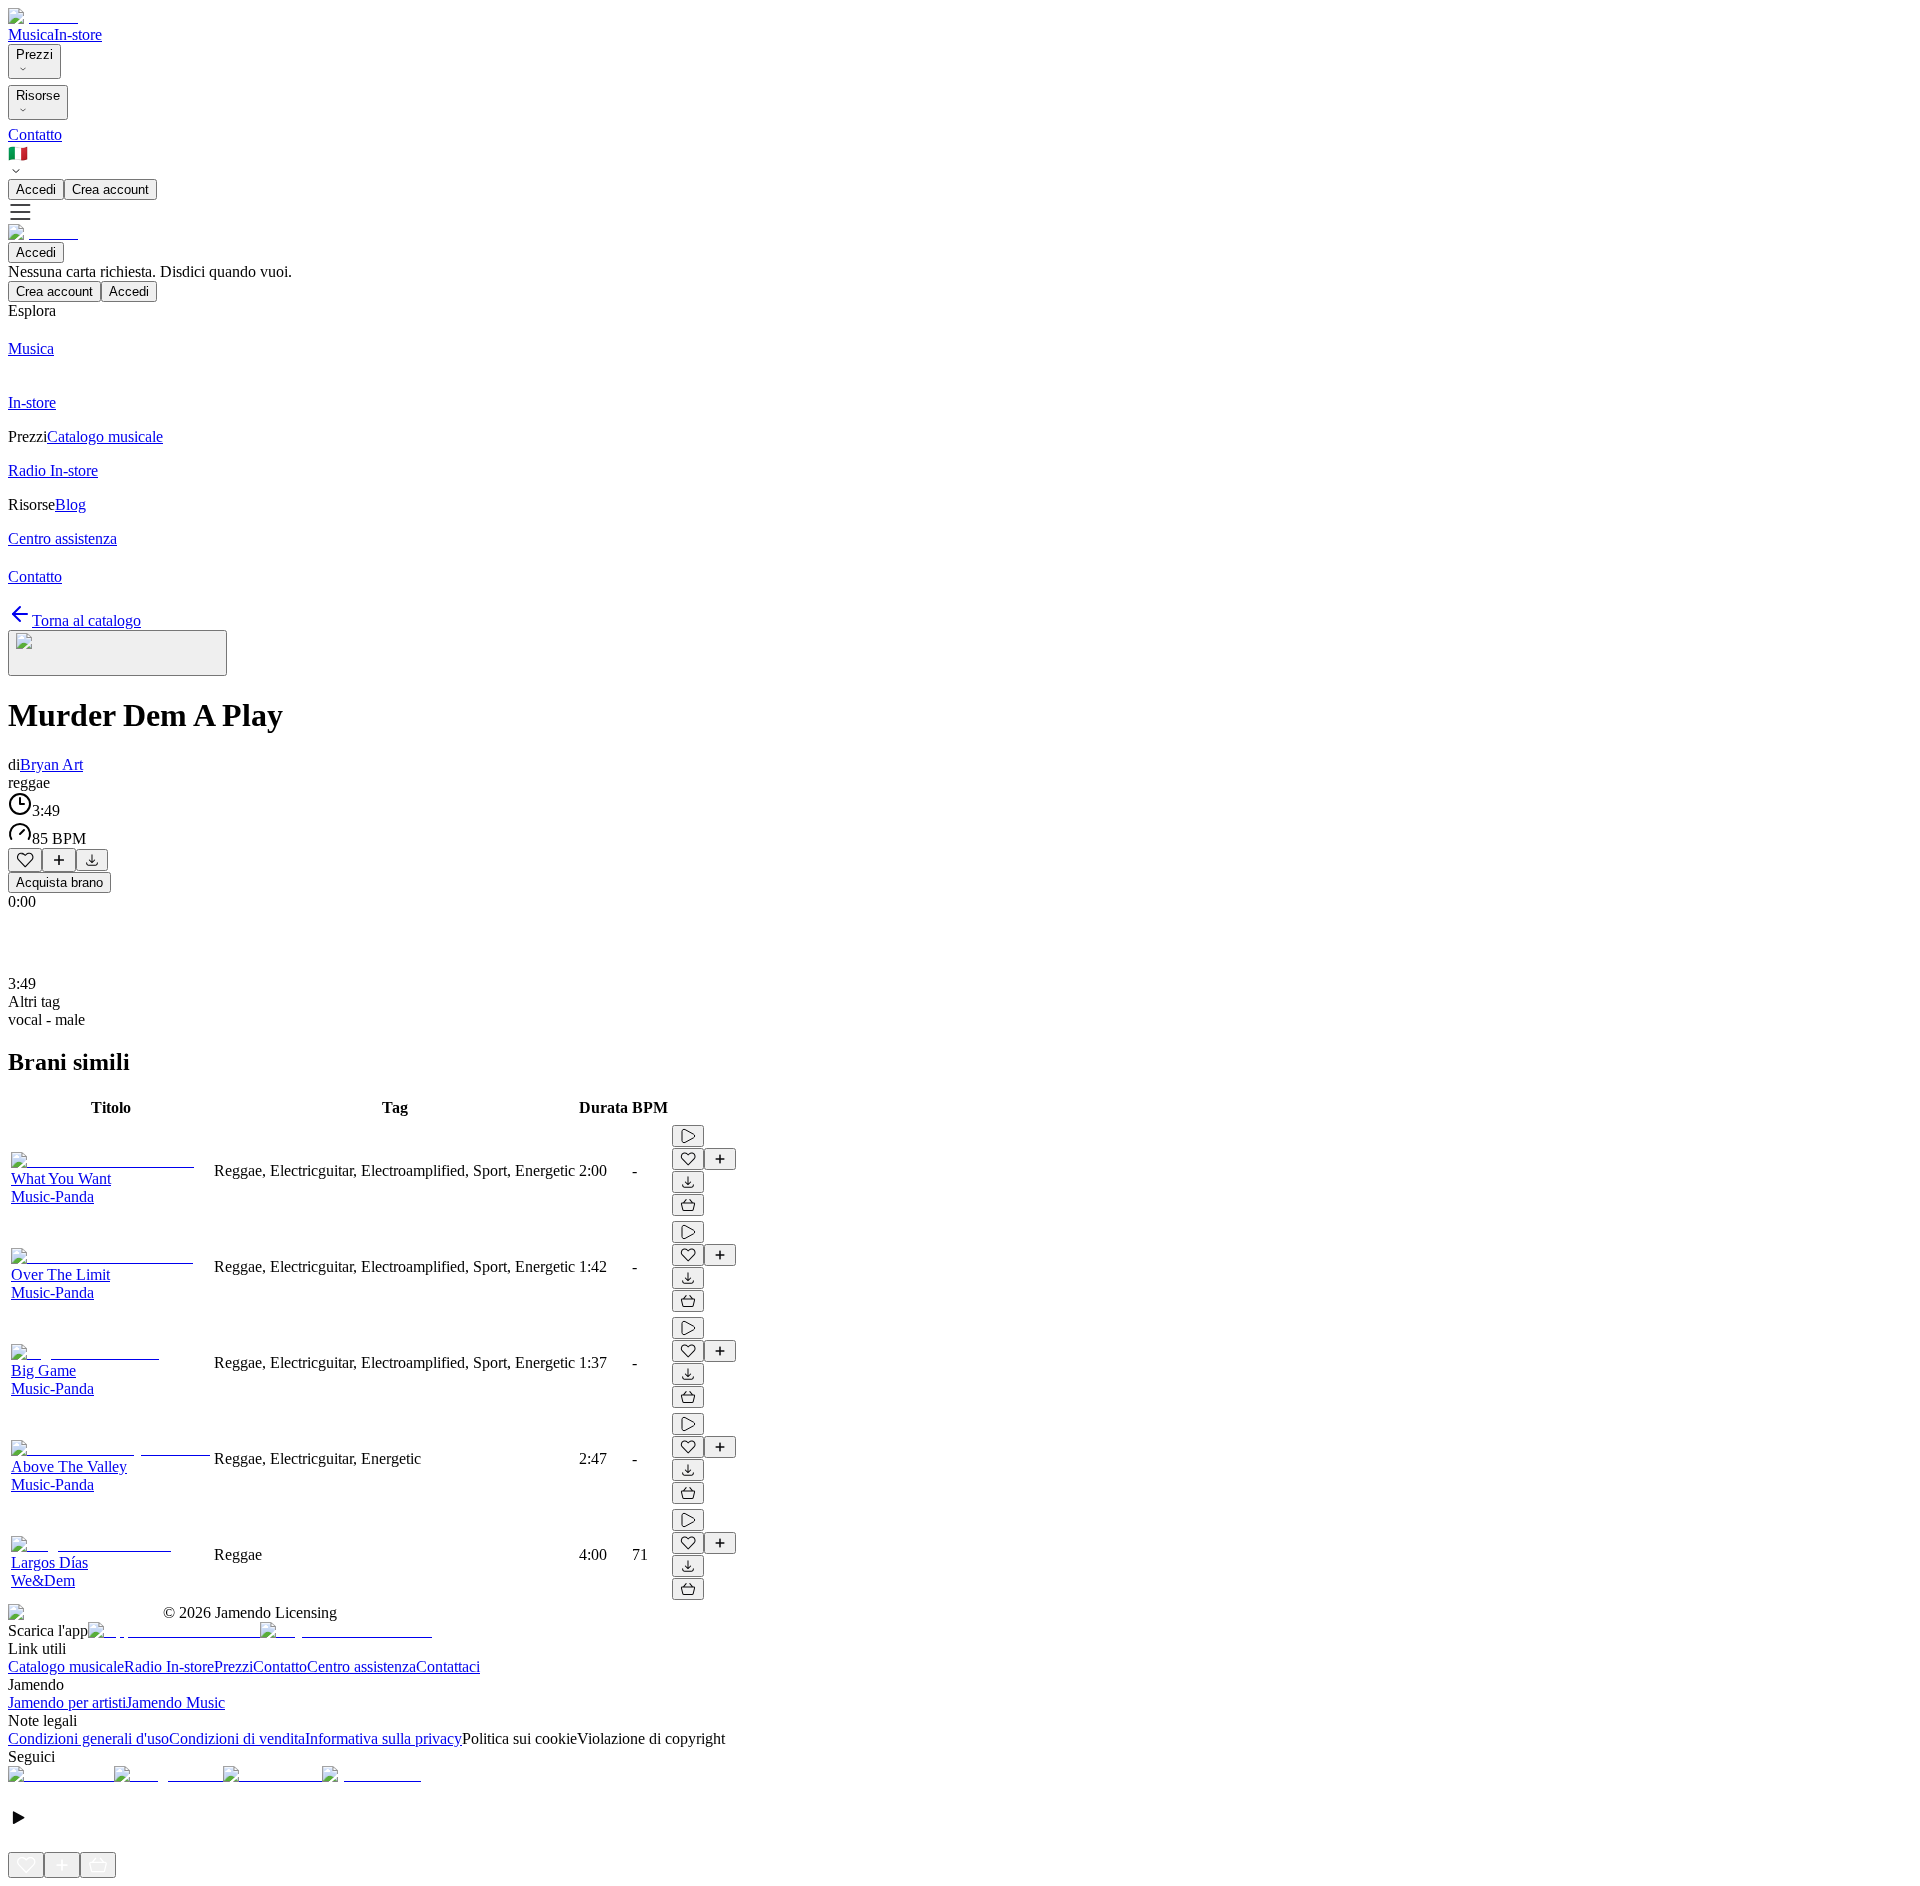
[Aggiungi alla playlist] (59, 860)
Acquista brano (59, 882)
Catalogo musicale (66, 1666)
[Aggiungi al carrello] (688, 1205)
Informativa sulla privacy (383, 1738)
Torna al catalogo (86, 620)
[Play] (117, 653)
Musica (31, 34)
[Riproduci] (688, 1136)
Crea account (110, 189)
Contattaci (448, 1666)
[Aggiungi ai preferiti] (25, 860)
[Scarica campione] (92, 860)
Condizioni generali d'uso (88, 1738)
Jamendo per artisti (67, 1702)
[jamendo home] (43, 16)
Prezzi (34, 54)
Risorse (38, 95)
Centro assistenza (361, 1666)
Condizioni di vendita (237, 1738)
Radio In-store (169, 1666)
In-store (78, 34)
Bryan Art (51, 764)
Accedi (36, 189)
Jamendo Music (175, 1702)
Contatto (35, 134)
